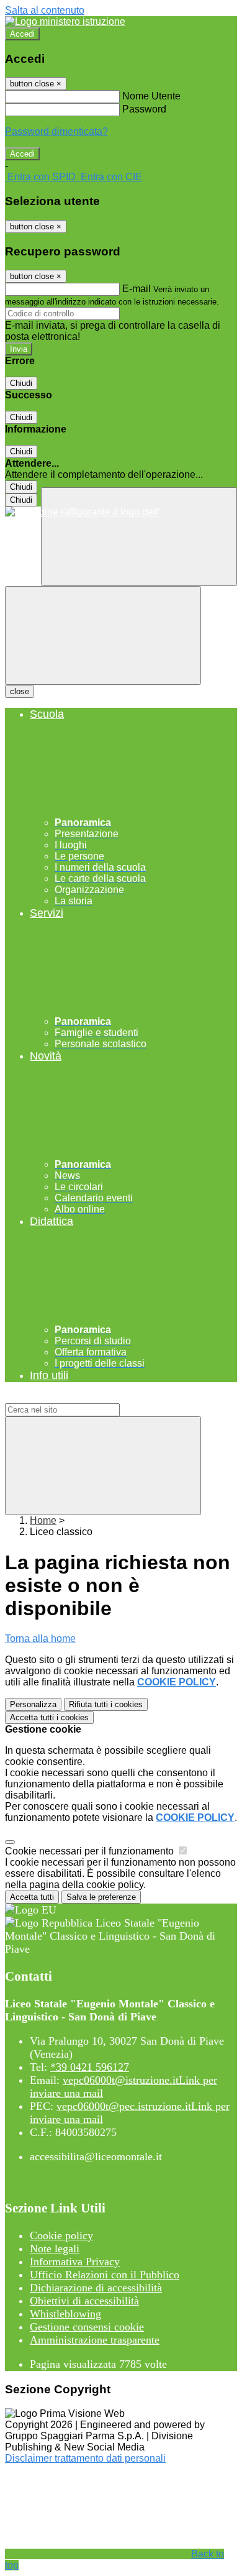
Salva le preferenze (101, 1897)
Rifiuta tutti (106, 1704)
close (20, 691)
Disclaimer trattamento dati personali (85, 2458)
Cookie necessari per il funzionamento (91, 1851)
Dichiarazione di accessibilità (96, 2288)
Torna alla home (40, 1639)
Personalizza (33, 1704)
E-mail (137, 289)
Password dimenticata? (56, 131)
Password (144, 109)
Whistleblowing (65, 2314)
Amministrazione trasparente (95, 2340)
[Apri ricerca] (139, 537)
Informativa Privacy (75, 2262)
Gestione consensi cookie (87, 2327)
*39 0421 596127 (90, 2067)
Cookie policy (61, 2235)
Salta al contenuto (45, 10)
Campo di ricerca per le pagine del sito (90, 1397)
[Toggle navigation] (103, 635)
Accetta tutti (49, 1717)
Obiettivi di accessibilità (84, 2301)
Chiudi (21, 383)
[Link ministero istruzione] (65, 21)
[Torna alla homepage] (121, 512)
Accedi (22, 34)
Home (43, 1520)
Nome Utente (151, 96)
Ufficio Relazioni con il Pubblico (105, 2275)
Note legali (55, 2248)
